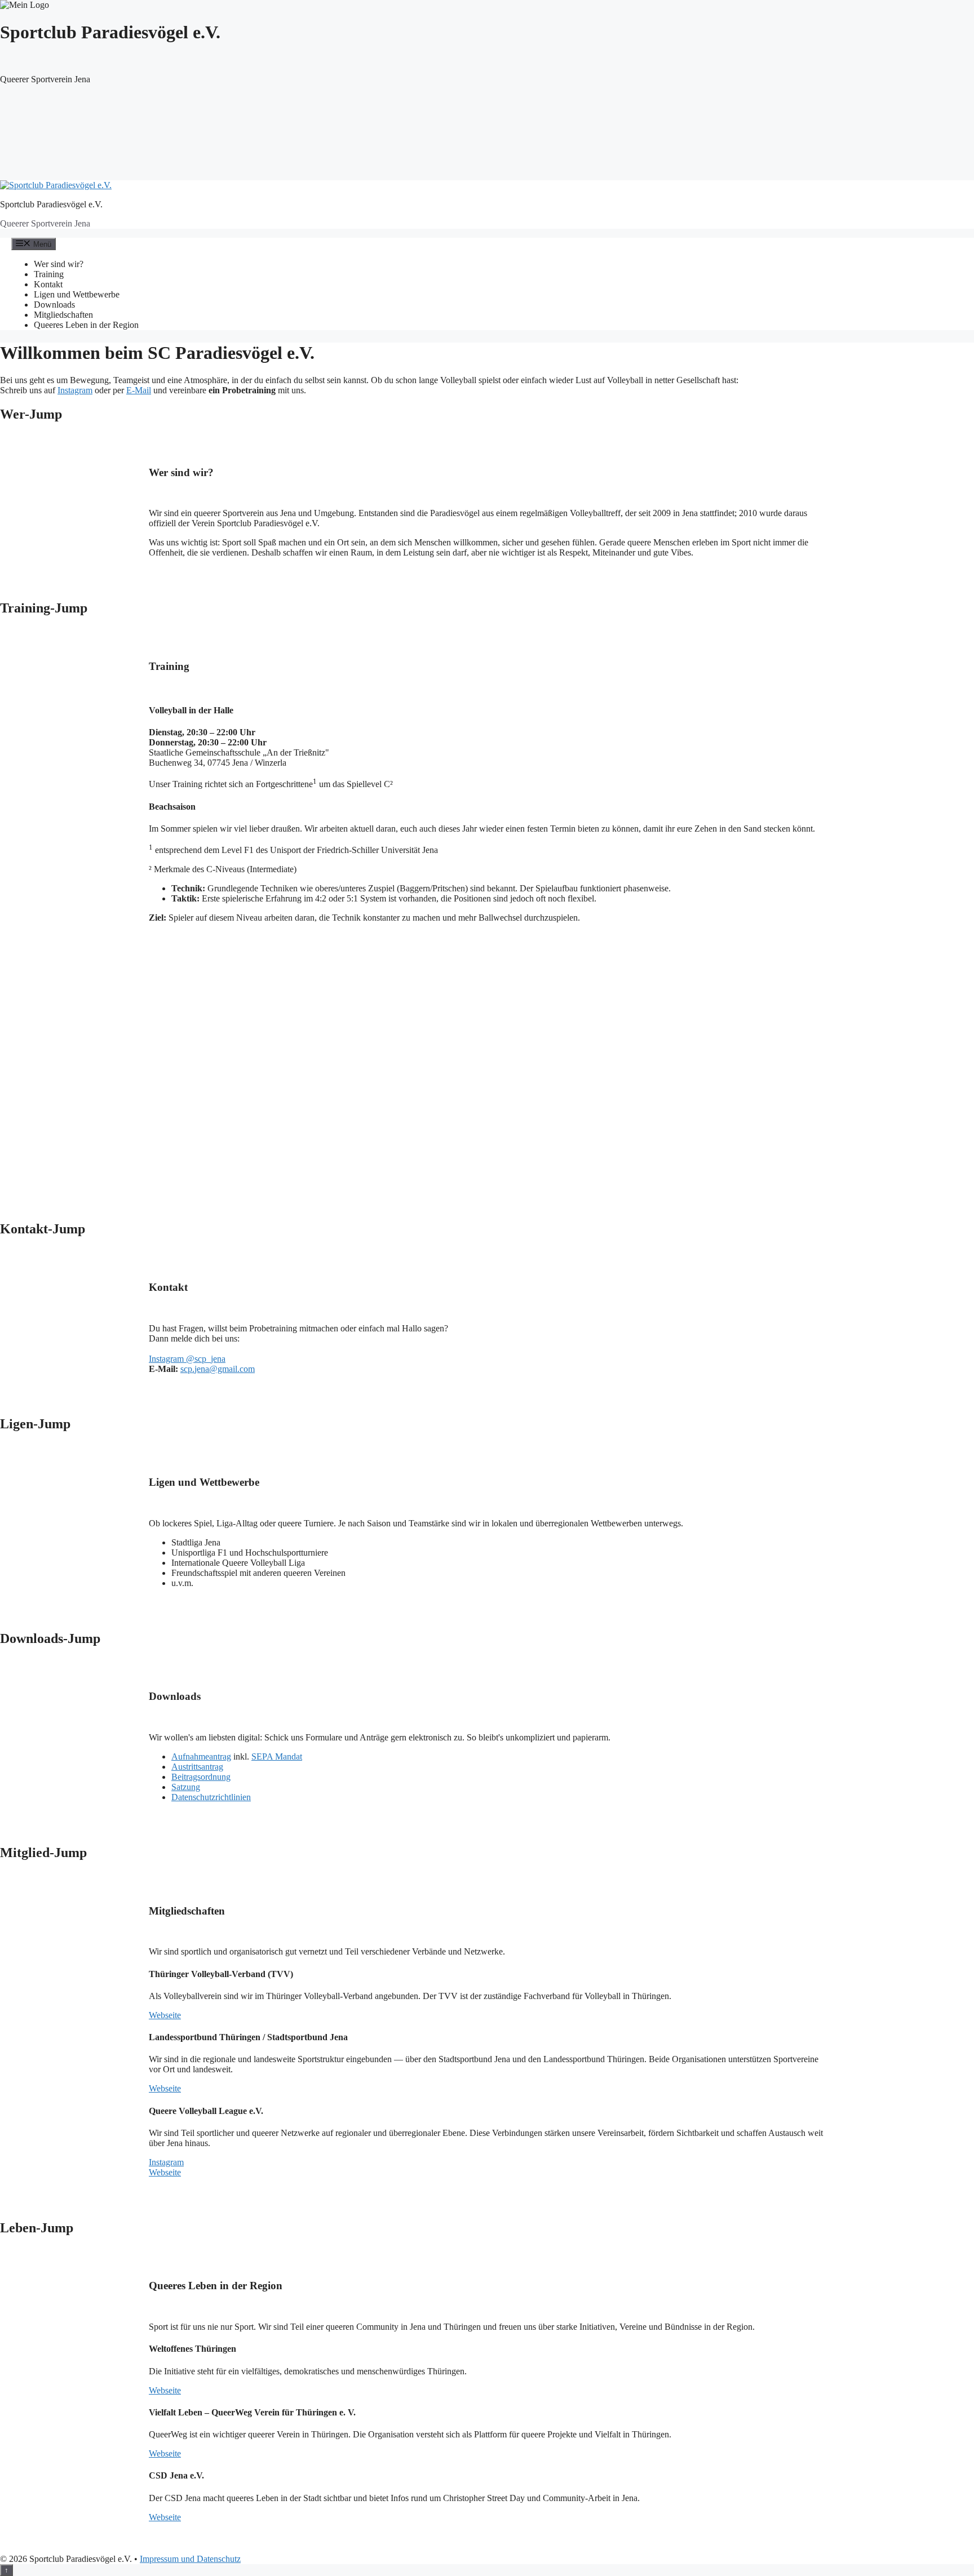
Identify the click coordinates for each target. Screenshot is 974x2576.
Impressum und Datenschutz (190, 2559)
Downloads (54, 305)
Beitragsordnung (201, 1777)
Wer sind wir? (59, 264)
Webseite (165, 2015)
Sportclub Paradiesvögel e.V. (51, 204)
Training (49, 274)
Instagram (75, 390)
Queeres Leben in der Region (86, 325)
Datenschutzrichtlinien (211, 1797)
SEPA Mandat (277, 1756)
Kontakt (48, 284)
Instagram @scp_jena (187, 1359)
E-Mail (139, 390)
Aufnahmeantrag (201, 1756)
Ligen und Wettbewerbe (77, 294)
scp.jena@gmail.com (218, 1369)
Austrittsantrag (197, 1767)
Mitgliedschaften (63, 315)
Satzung (186, 1787)
